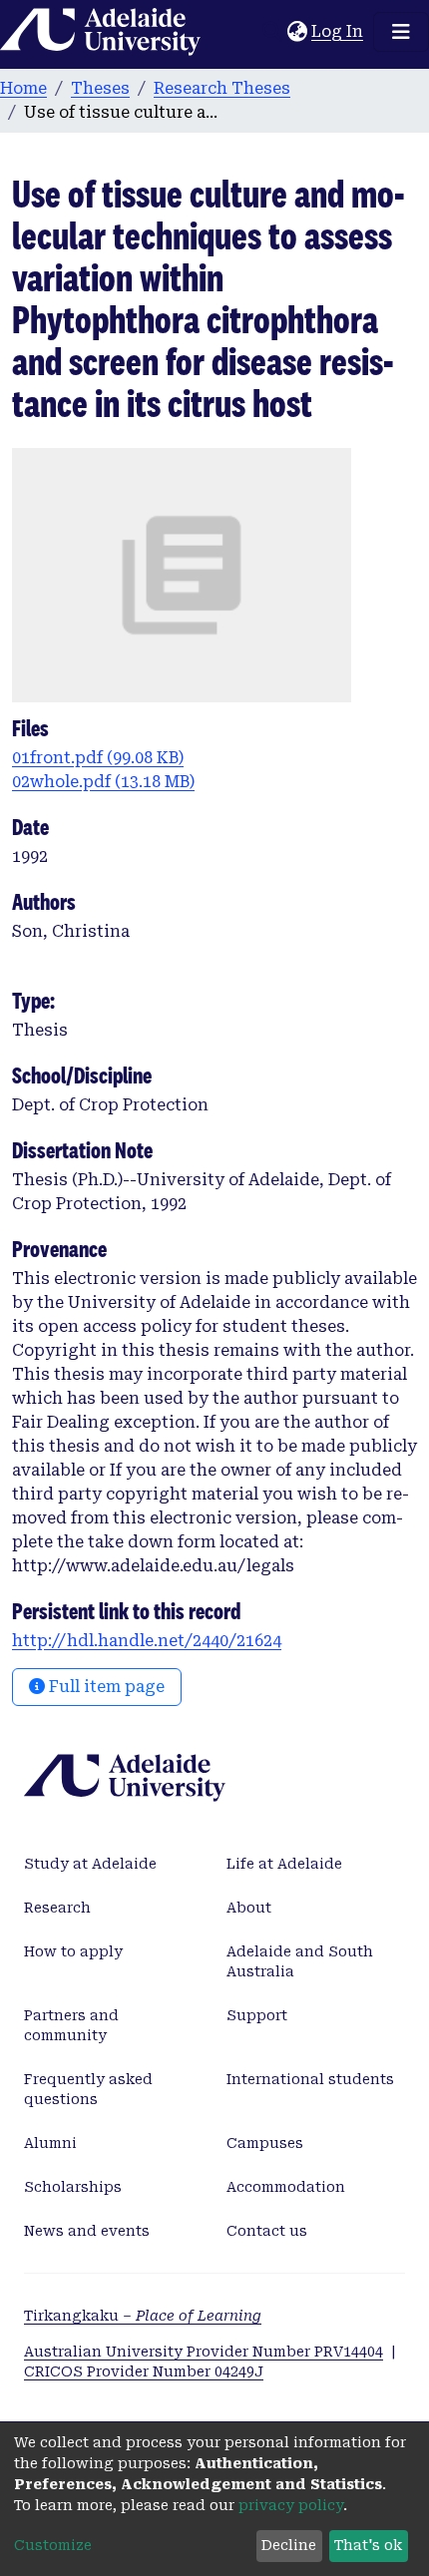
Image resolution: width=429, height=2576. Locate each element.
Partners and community (71, 2025)
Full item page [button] (105, 1687)
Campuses (265, 2143)
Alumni (50, 2143)
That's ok (368, 2545)
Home (23, 88)
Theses (100, 88)
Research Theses (222, 88)
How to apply (73, 1951)
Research (57, 1908)
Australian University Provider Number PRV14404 (204, 2352)
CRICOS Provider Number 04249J (144, 2371)
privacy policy (291, 2505)
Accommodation (286, 2187)
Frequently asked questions (88, 2089)
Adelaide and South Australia (300, 1961)
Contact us (267, 2231)
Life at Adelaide (284, 1864)
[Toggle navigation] (401, 32)
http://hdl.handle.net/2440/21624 (147, 1641)
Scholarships (73, 2187)
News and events (87, 2231)
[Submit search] (272, 32)
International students (310, 2079)
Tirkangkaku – (143, 2316)
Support (257, 2015)
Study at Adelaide (90, 1864)
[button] (297, 32)
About (249, 1908)
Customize (53, 2545)
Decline (289, 2545)
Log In (338, 31)
